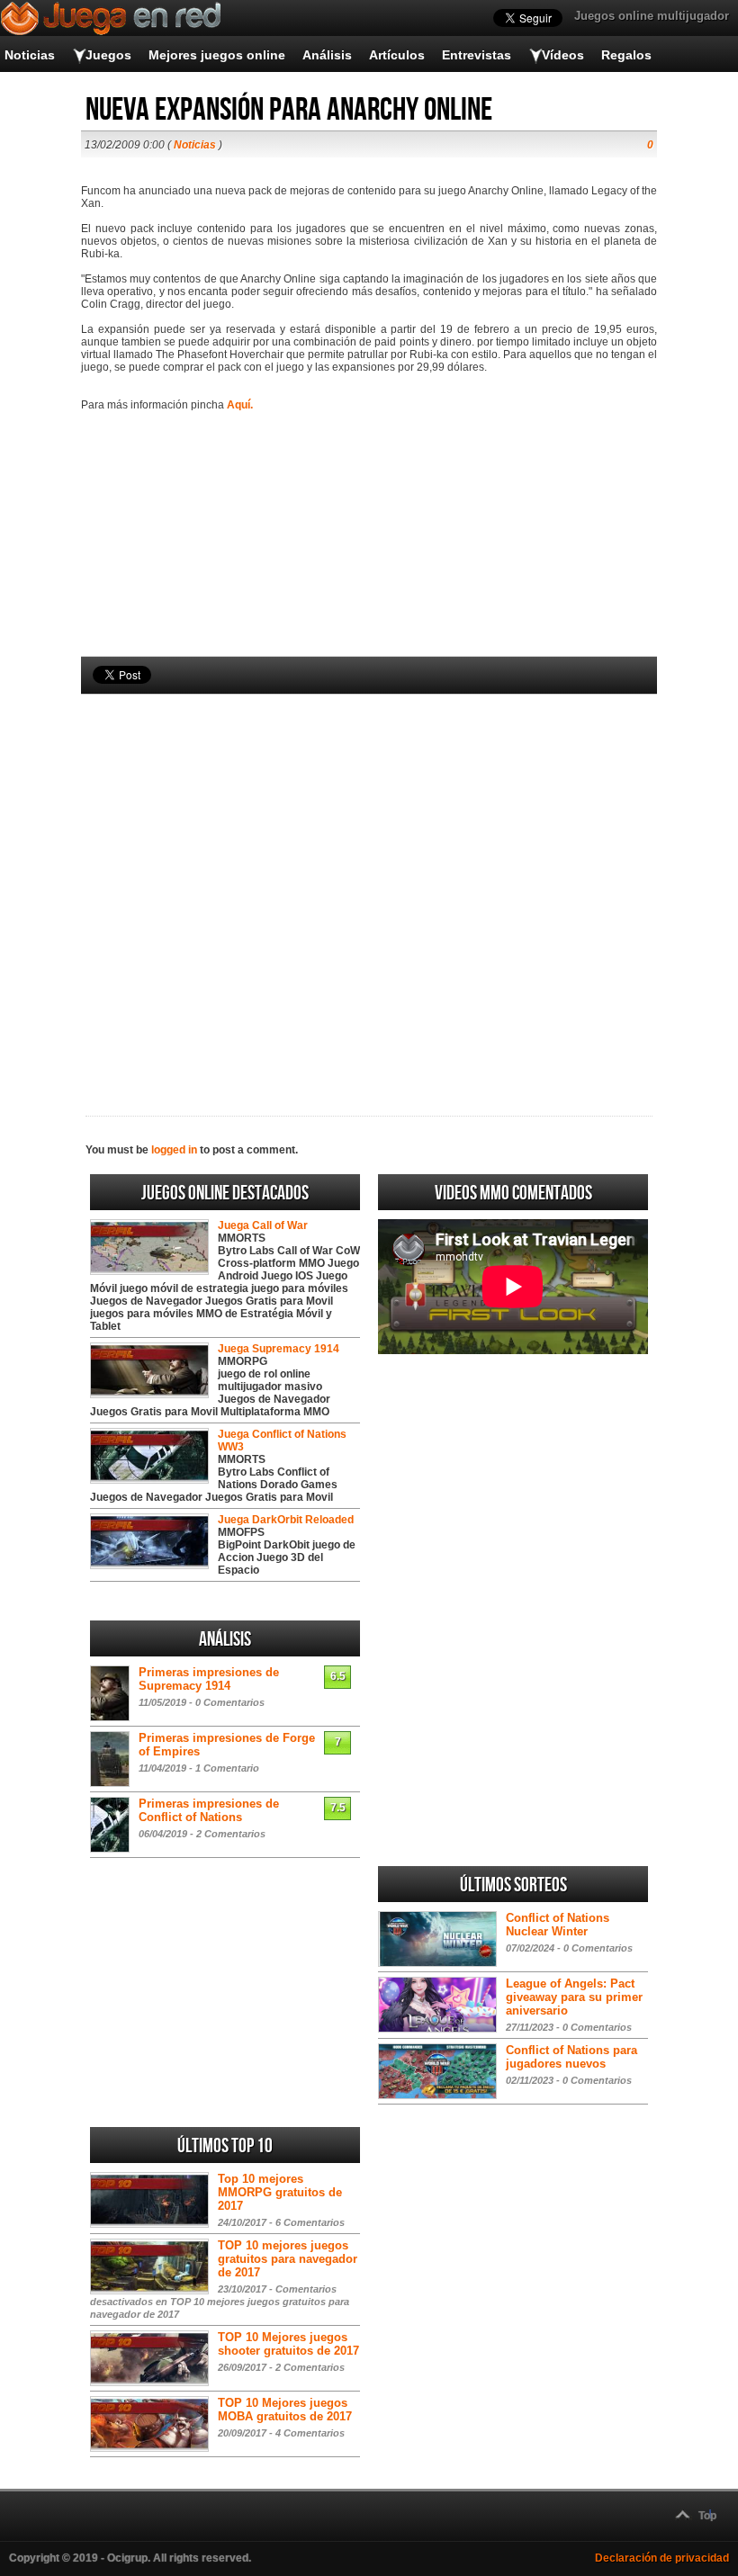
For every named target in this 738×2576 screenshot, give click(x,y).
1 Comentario (227, 1768)
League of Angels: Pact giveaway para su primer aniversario (574, 1997)
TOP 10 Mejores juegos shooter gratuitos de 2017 (288, 2344)
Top (707, 2516)
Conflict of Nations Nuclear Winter (558, 1925)
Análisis (327, 55)
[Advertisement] (369, 875)
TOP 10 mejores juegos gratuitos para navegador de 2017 (288, 2259)
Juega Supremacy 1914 (279, 1349)
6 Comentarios (310, 2222)
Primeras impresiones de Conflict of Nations (209, 1810)
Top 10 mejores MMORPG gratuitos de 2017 (280, 2192)
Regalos (626, 55)
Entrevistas (477, 55)
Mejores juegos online (217, 55)
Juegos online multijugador (652, 16)
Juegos (108, 55)
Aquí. (240, 405)
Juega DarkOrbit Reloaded (286, 1520)
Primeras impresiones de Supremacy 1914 (209, 1679)
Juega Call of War (263, 1225)
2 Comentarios (231, 1834)
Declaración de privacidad (662, 2558)
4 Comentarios (310, 2433)
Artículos (397, 55)
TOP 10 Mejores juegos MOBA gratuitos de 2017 (285, 2410)
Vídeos (563, 55)
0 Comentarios (230, 1702)
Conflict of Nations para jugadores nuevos (571, 2057)
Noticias (30, 55)
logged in (174, 1150)
